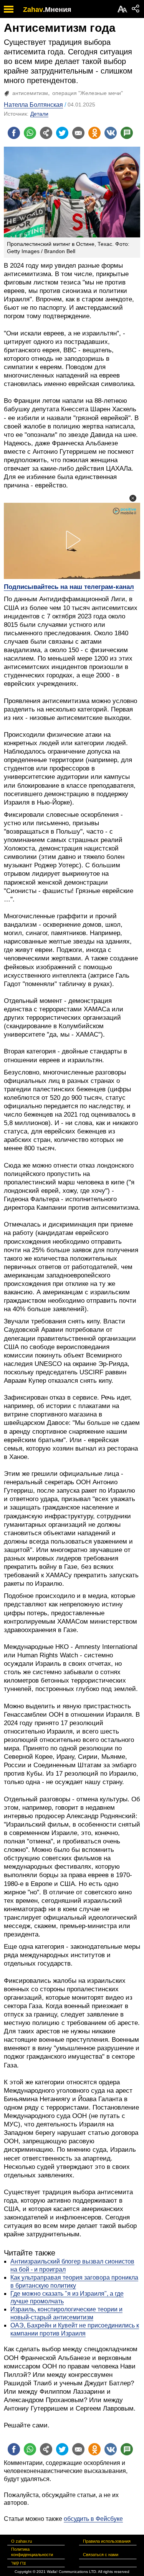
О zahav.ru (22, 2541)
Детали (39, 114)
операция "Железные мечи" (88, 93)
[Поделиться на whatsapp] (30, 133)
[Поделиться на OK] (94, 133)
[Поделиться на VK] (111, 133)
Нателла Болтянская (33, 105)
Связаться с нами (101, 2555)
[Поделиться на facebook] (14, 133)
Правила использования (107, 2541)
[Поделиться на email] (78, 133)
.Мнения (57, 10)
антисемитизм (30, 93)
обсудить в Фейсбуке (93, 2519)
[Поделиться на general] (46, 133)
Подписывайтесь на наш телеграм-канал (69, 587)
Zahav (33, 10)
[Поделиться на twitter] (62, 133)
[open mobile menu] (9, 9)
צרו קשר (18, 2563)
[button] (133, 498)
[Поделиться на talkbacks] (127, 133)
